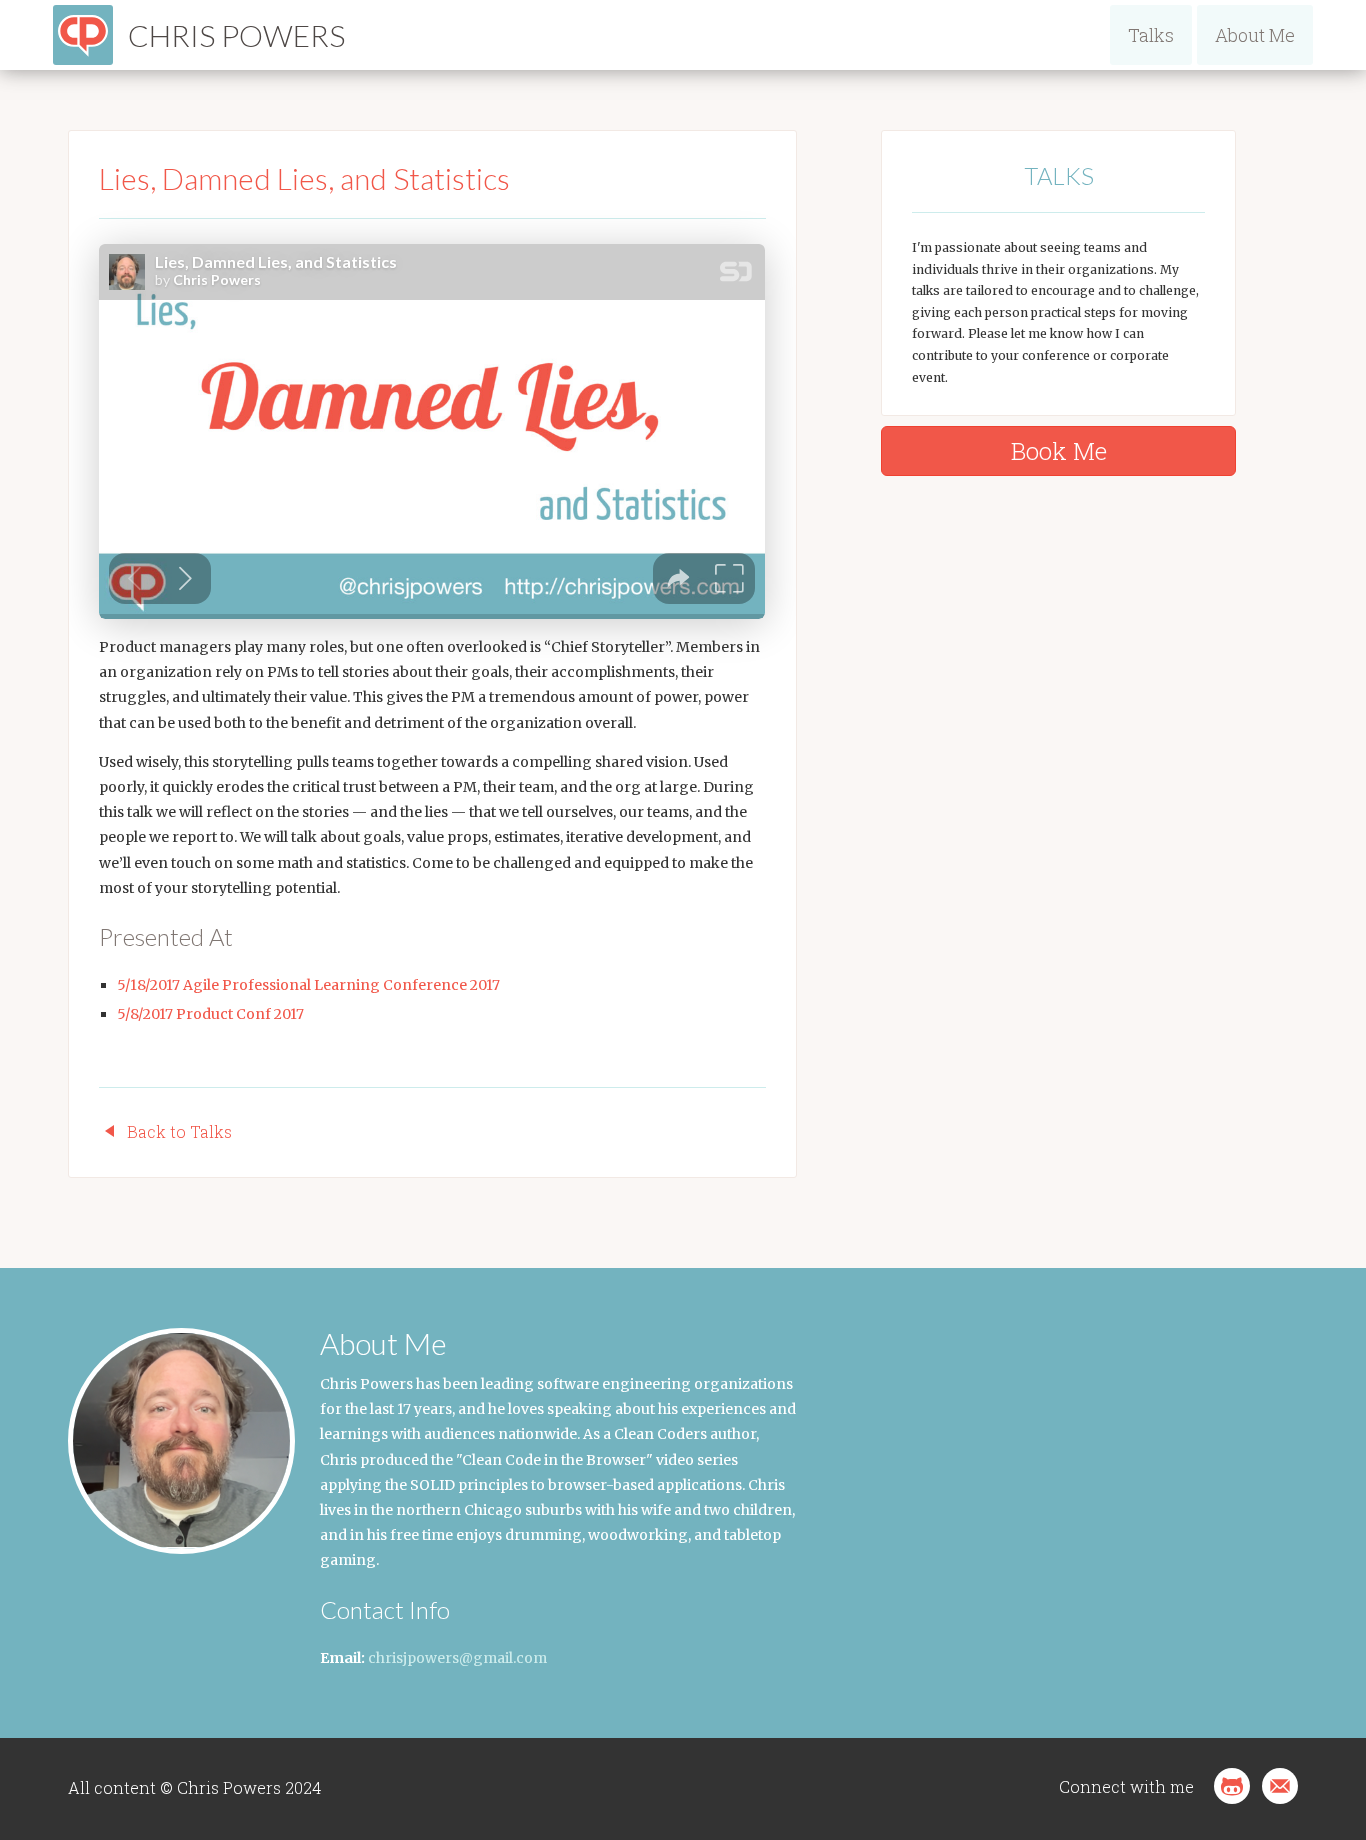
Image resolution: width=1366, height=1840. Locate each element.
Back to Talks (179, 1131)
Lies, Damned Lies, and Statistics (304, 178)
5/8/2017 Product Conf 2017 (210, 1014)
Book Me (1059, 451)
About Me (1255, 35)
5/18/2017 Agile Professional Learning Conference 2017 (308, 985)
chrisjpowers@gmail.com (457, 1658)
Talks (1151, 35)
